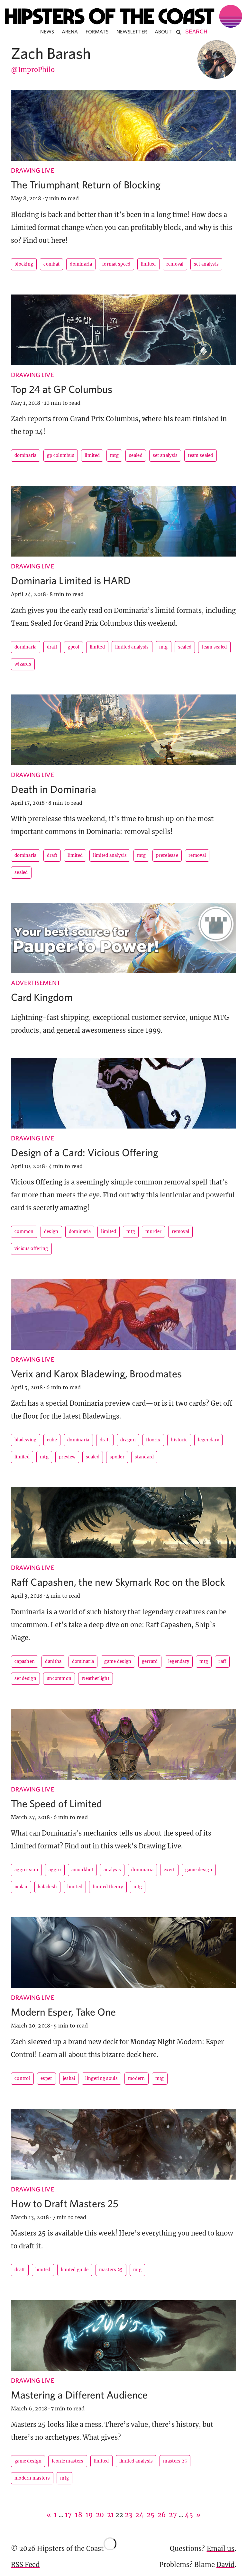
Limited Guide (75, 2270)
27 (173, 2515)
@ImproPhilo (33, 70)
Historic (179, 1440)
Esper (46, 2078)
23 (128, 2515)
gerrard (150, 1661)
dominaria (81, 264)
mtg (114, 455)
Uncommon (59, 1678)
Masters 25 (111, 2270)
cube (52, 1440)
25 (151, 2515)
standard (144, 1457)
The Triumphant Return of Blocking (86, 185)
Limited (148, 264)
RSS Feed (25, 2565)
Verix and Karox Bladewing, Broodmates (96, 1374)
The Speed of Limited (56, 1803)
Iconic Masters (68, 2461)
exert (169, 1870)
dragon (128, 1440)
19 (89, 2515)
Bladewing (26, 1440)
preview (67, 1457)
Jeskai (69, 2078)
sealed (136, 455)
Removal (175, 264)
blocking (24, 264)
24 (139, 2515)
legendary (208, 1440)
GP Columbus (61, 455)
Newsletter (132, 32)
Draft (52, 647)
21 (110, 2515)
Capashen (25, 1661)
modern (137, 2078)
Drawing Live (32, 170)
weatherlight (96, 1678)
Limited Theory (108, 1887)
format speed (116, 264)
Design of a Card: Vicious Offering (85, 1152)
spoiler (117, 1457)
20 (100, 2515)
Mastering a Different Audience (79, 2395)
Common (24, 1232)
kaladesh (47, 1887)
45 (189, 2515)
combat (51, 264)
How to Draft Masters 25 (65, 2203)
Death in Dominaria (54, 789)
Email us (221, 2549)
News (47, 32)
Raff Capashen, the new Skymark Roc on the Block (118, 1582)
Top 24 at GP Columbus (62, 389)
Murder (153, 1232)
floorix (153, 1440)
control (22, 2078)
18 (78, 2515)
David (225, 2565)
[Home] (123, 16)
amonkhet (82, 1870)
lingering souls (101, 2078)
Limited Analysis (132, 647)
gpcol (73, 647)
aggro (55, 1870)
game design (118, 1661)
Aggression (26, 1870)
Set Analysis (206, 264)
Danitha (53, 1661)
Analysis (112, 1870)
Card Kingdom (42, 997)
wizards (23, 664)
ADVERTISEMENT (36, 983)
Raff (222, 1661)
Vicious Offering (31, 1249)
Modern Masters (32, 2478)
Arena (70, 32)
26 (162, 2515)
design (51, 1232)
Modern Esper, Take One (63, 2012)
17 (68, 2515)
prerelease (167, 855)
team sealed (200, 455)
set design (25, 1678)
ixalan (21, 1887)
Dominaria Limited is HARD (71, 580)
